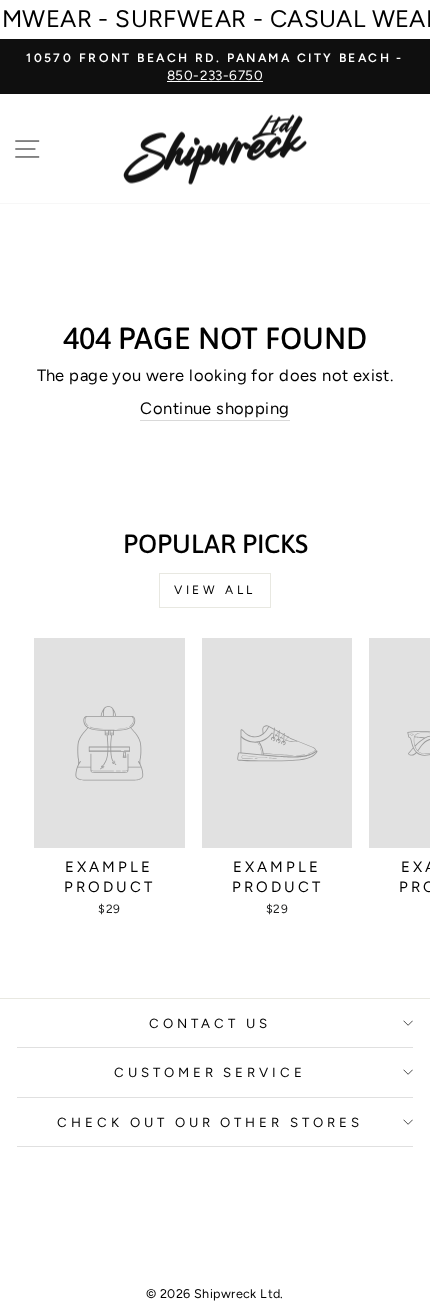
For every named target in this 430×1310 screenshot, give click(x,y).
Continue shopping (214, 408)
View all (215, 590)
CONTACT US (210, 1023)
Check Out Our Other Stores (210, 1122)
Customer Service (210, 1072)
